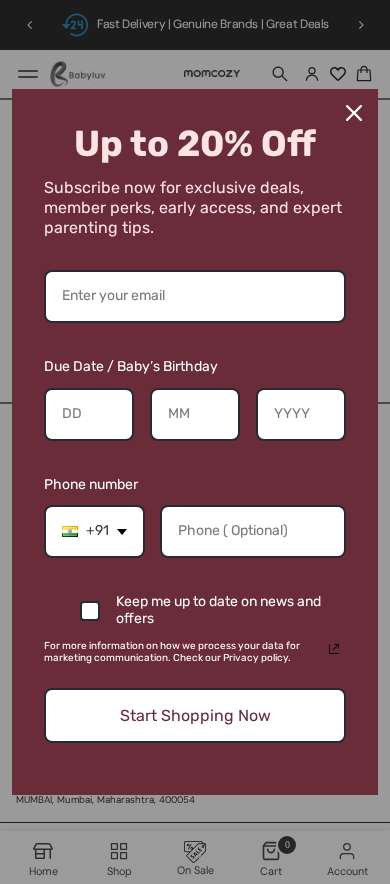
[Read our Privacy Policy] (334, 649)
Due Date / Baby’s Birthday (131, 366)
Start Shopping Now (195, 715)
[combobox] (94, 531)
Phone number (91, 484)
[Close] (354, 113)
